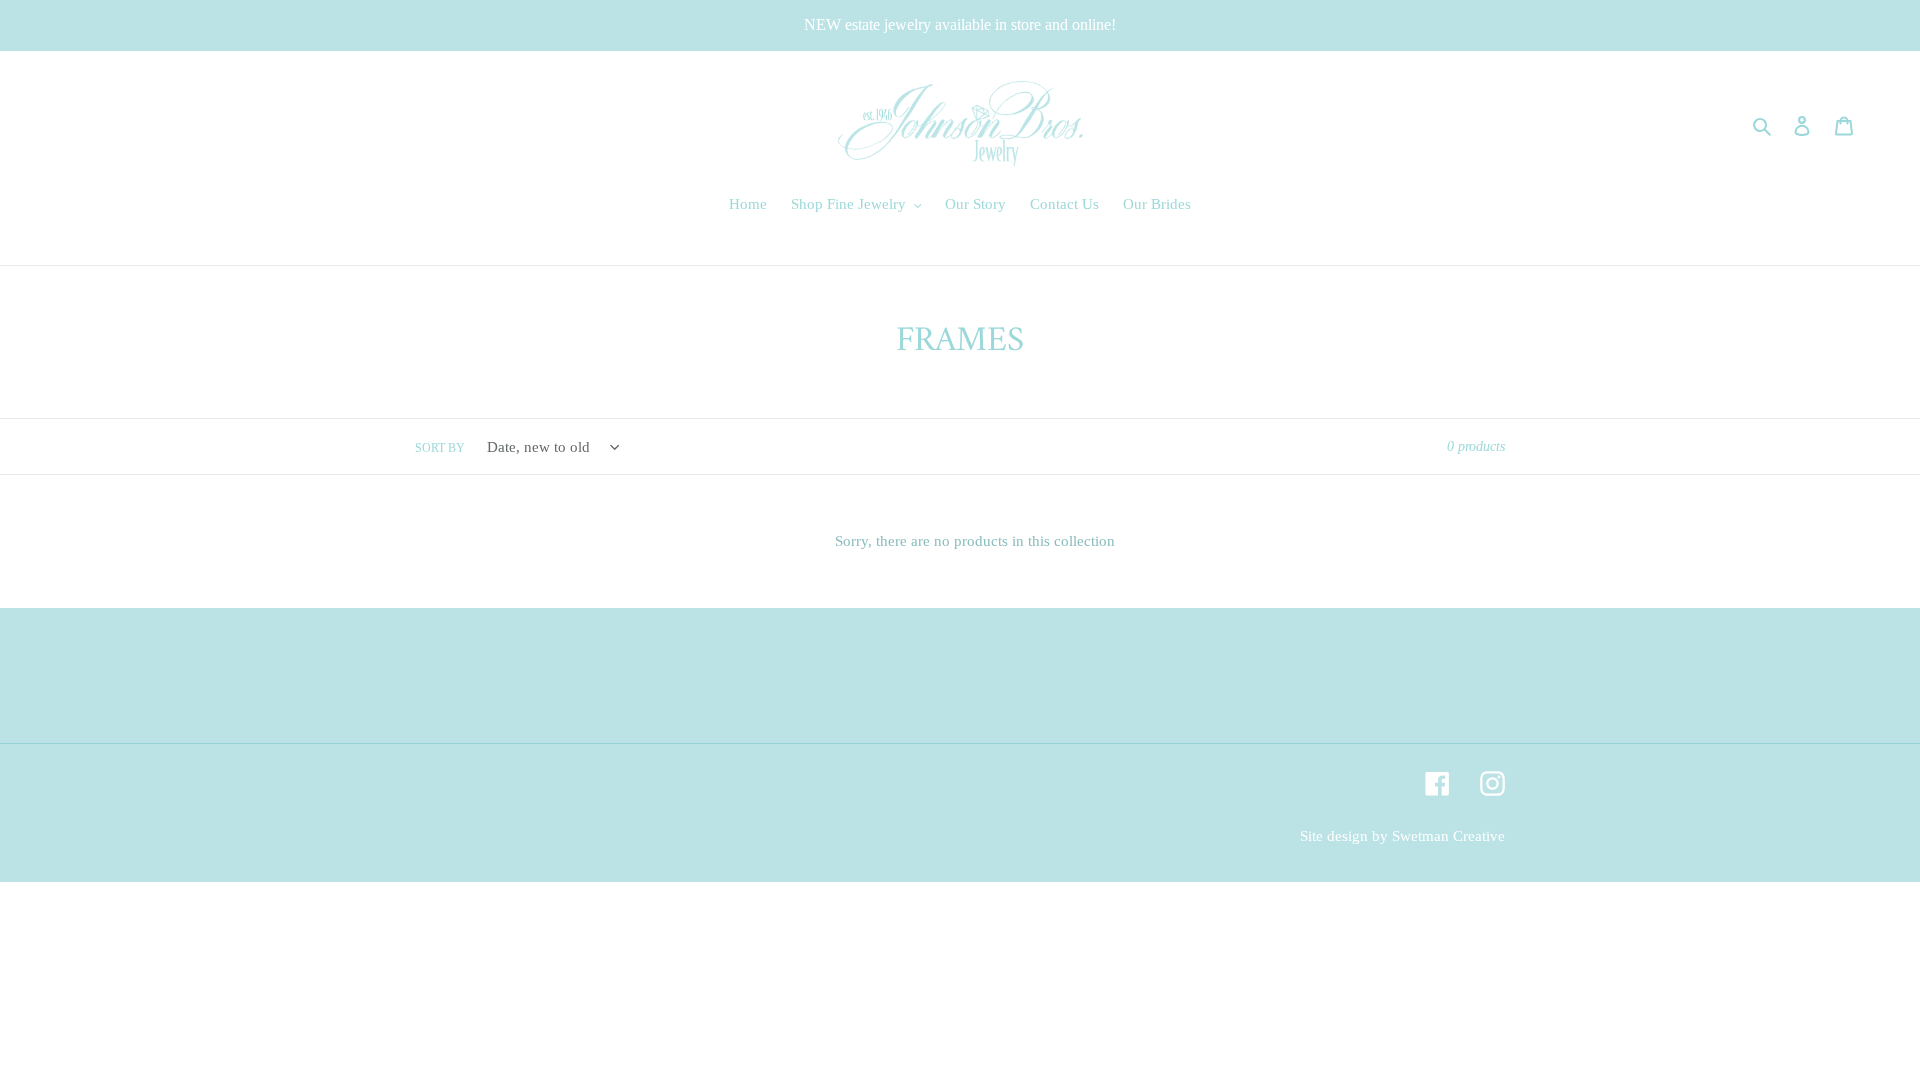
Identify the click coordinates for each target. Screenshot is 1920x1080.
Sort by (440, 448)
